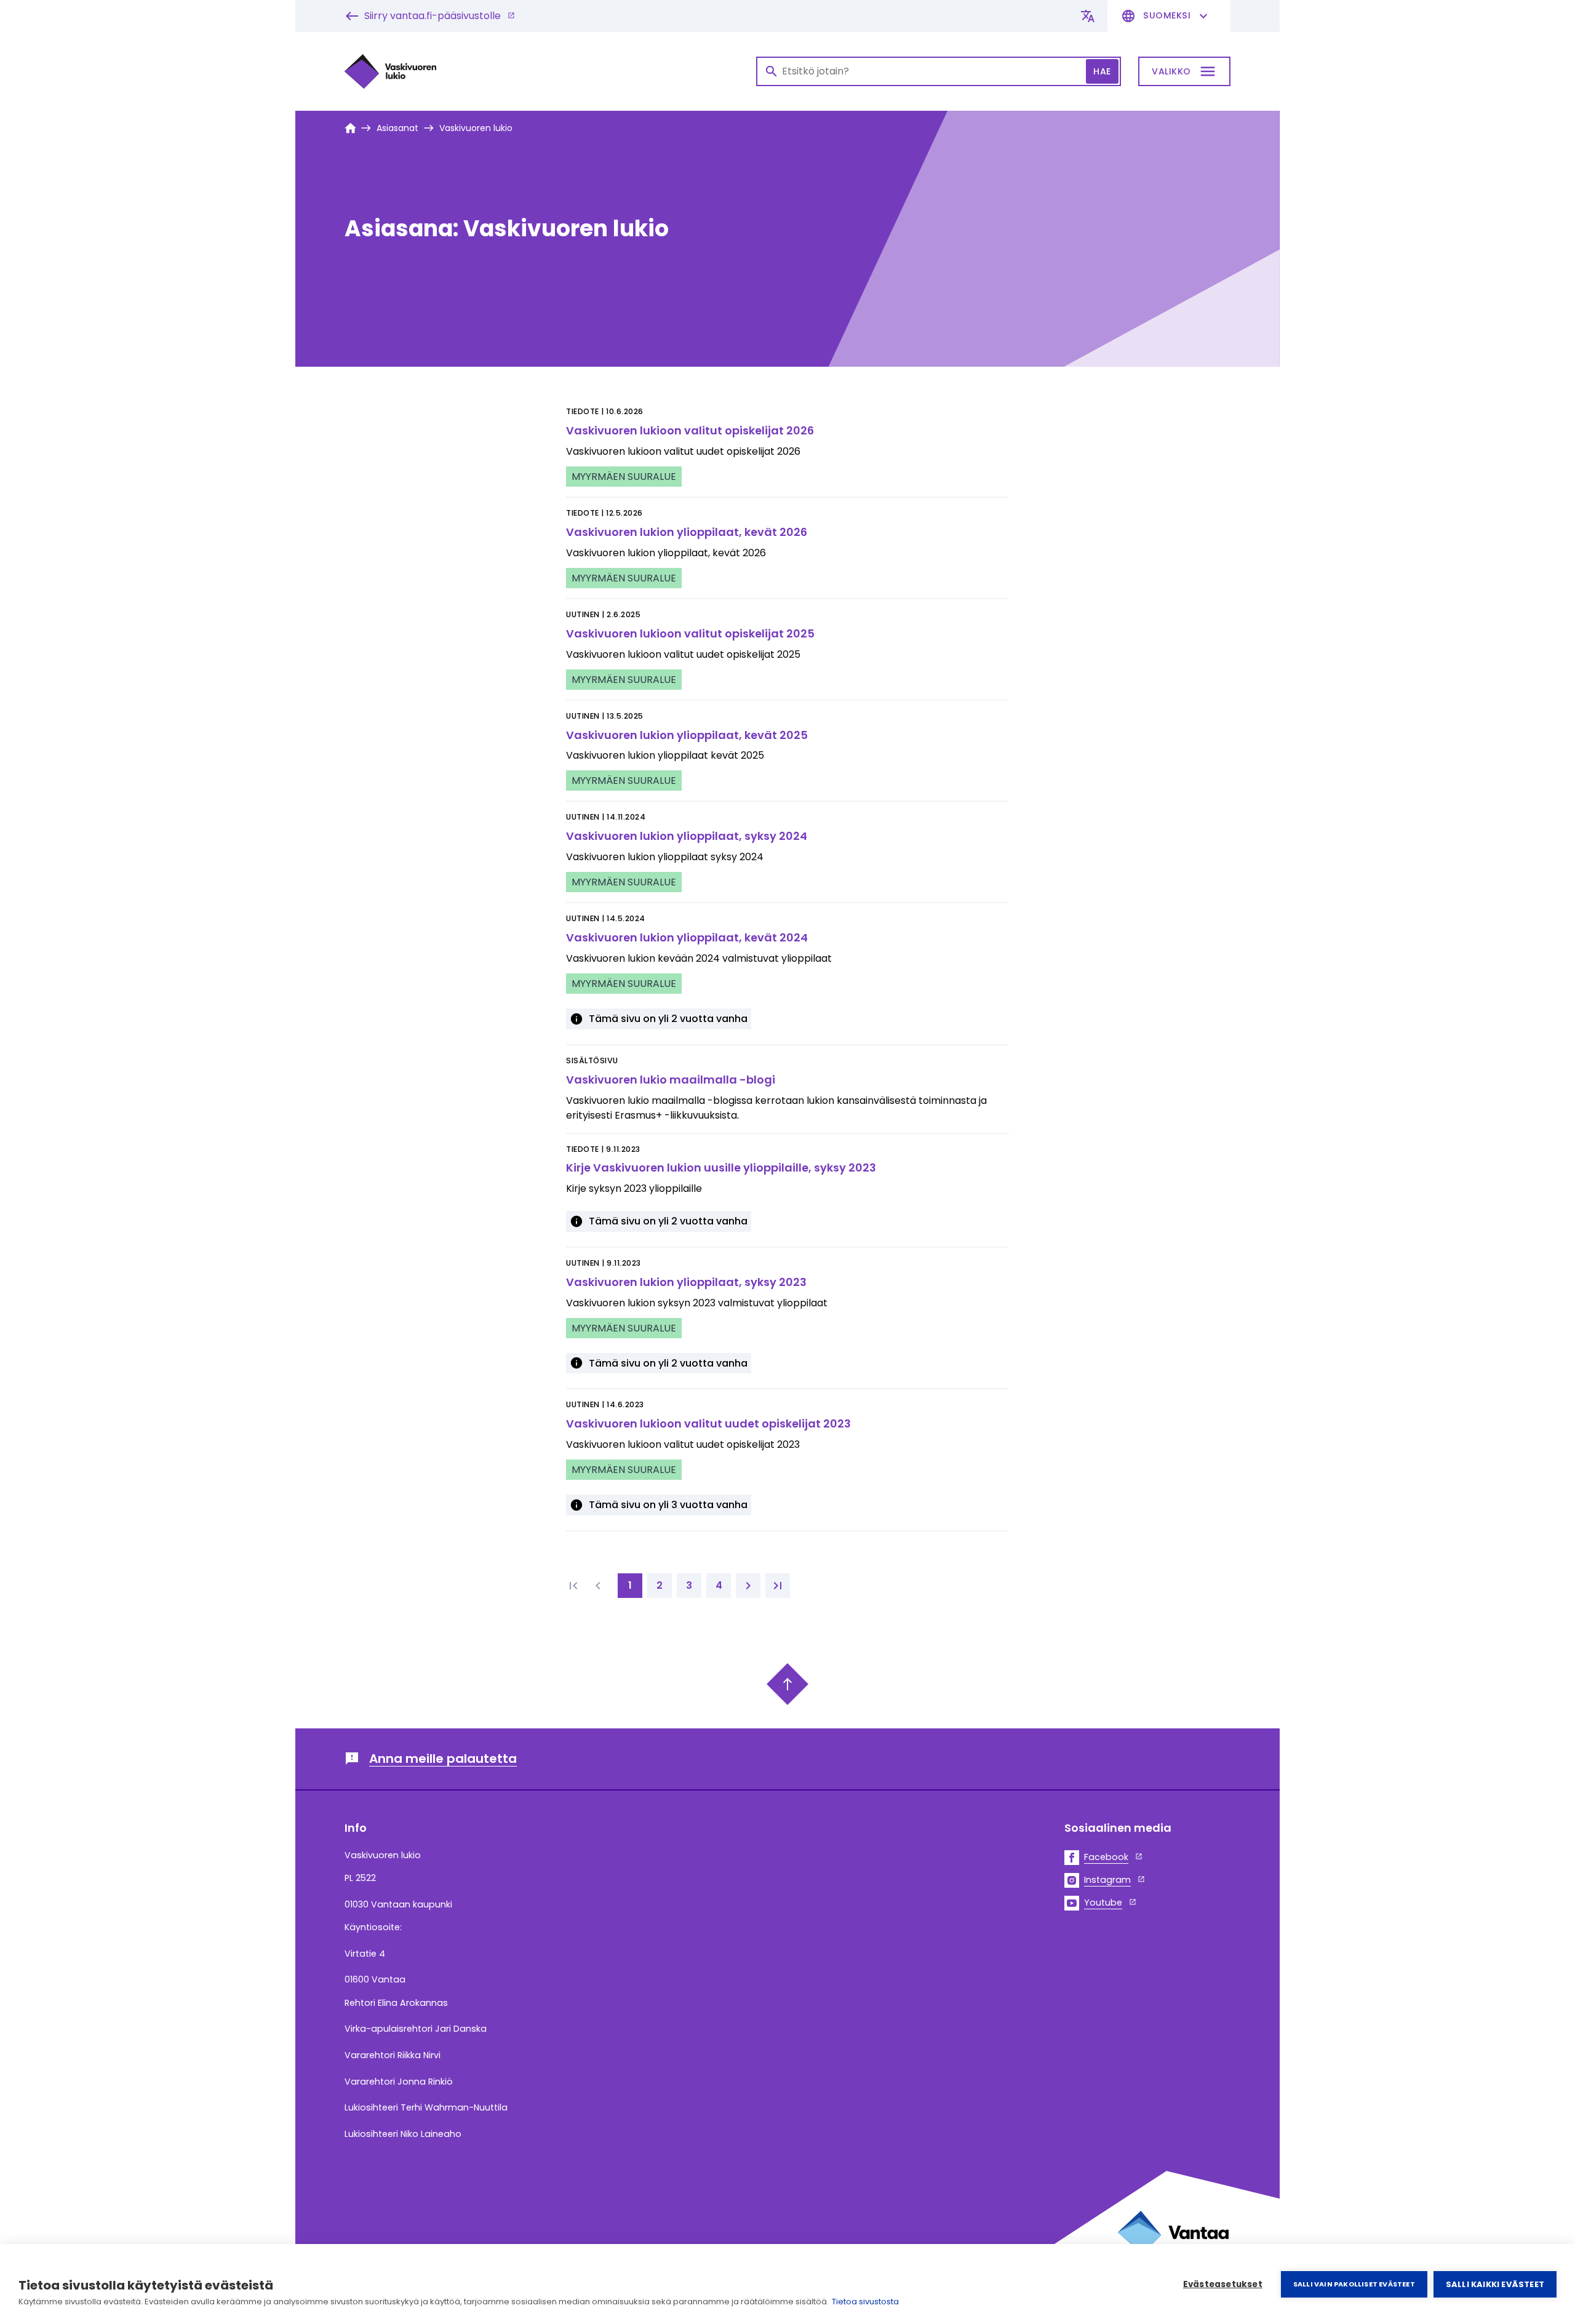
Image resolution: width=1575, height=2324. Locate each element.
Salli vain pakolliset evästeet (1354, 2284)
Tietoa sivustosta (865, 2302)
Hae (1102, 71)
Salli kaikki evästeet (1495, 2284)
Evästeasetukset (1223, 2284)
